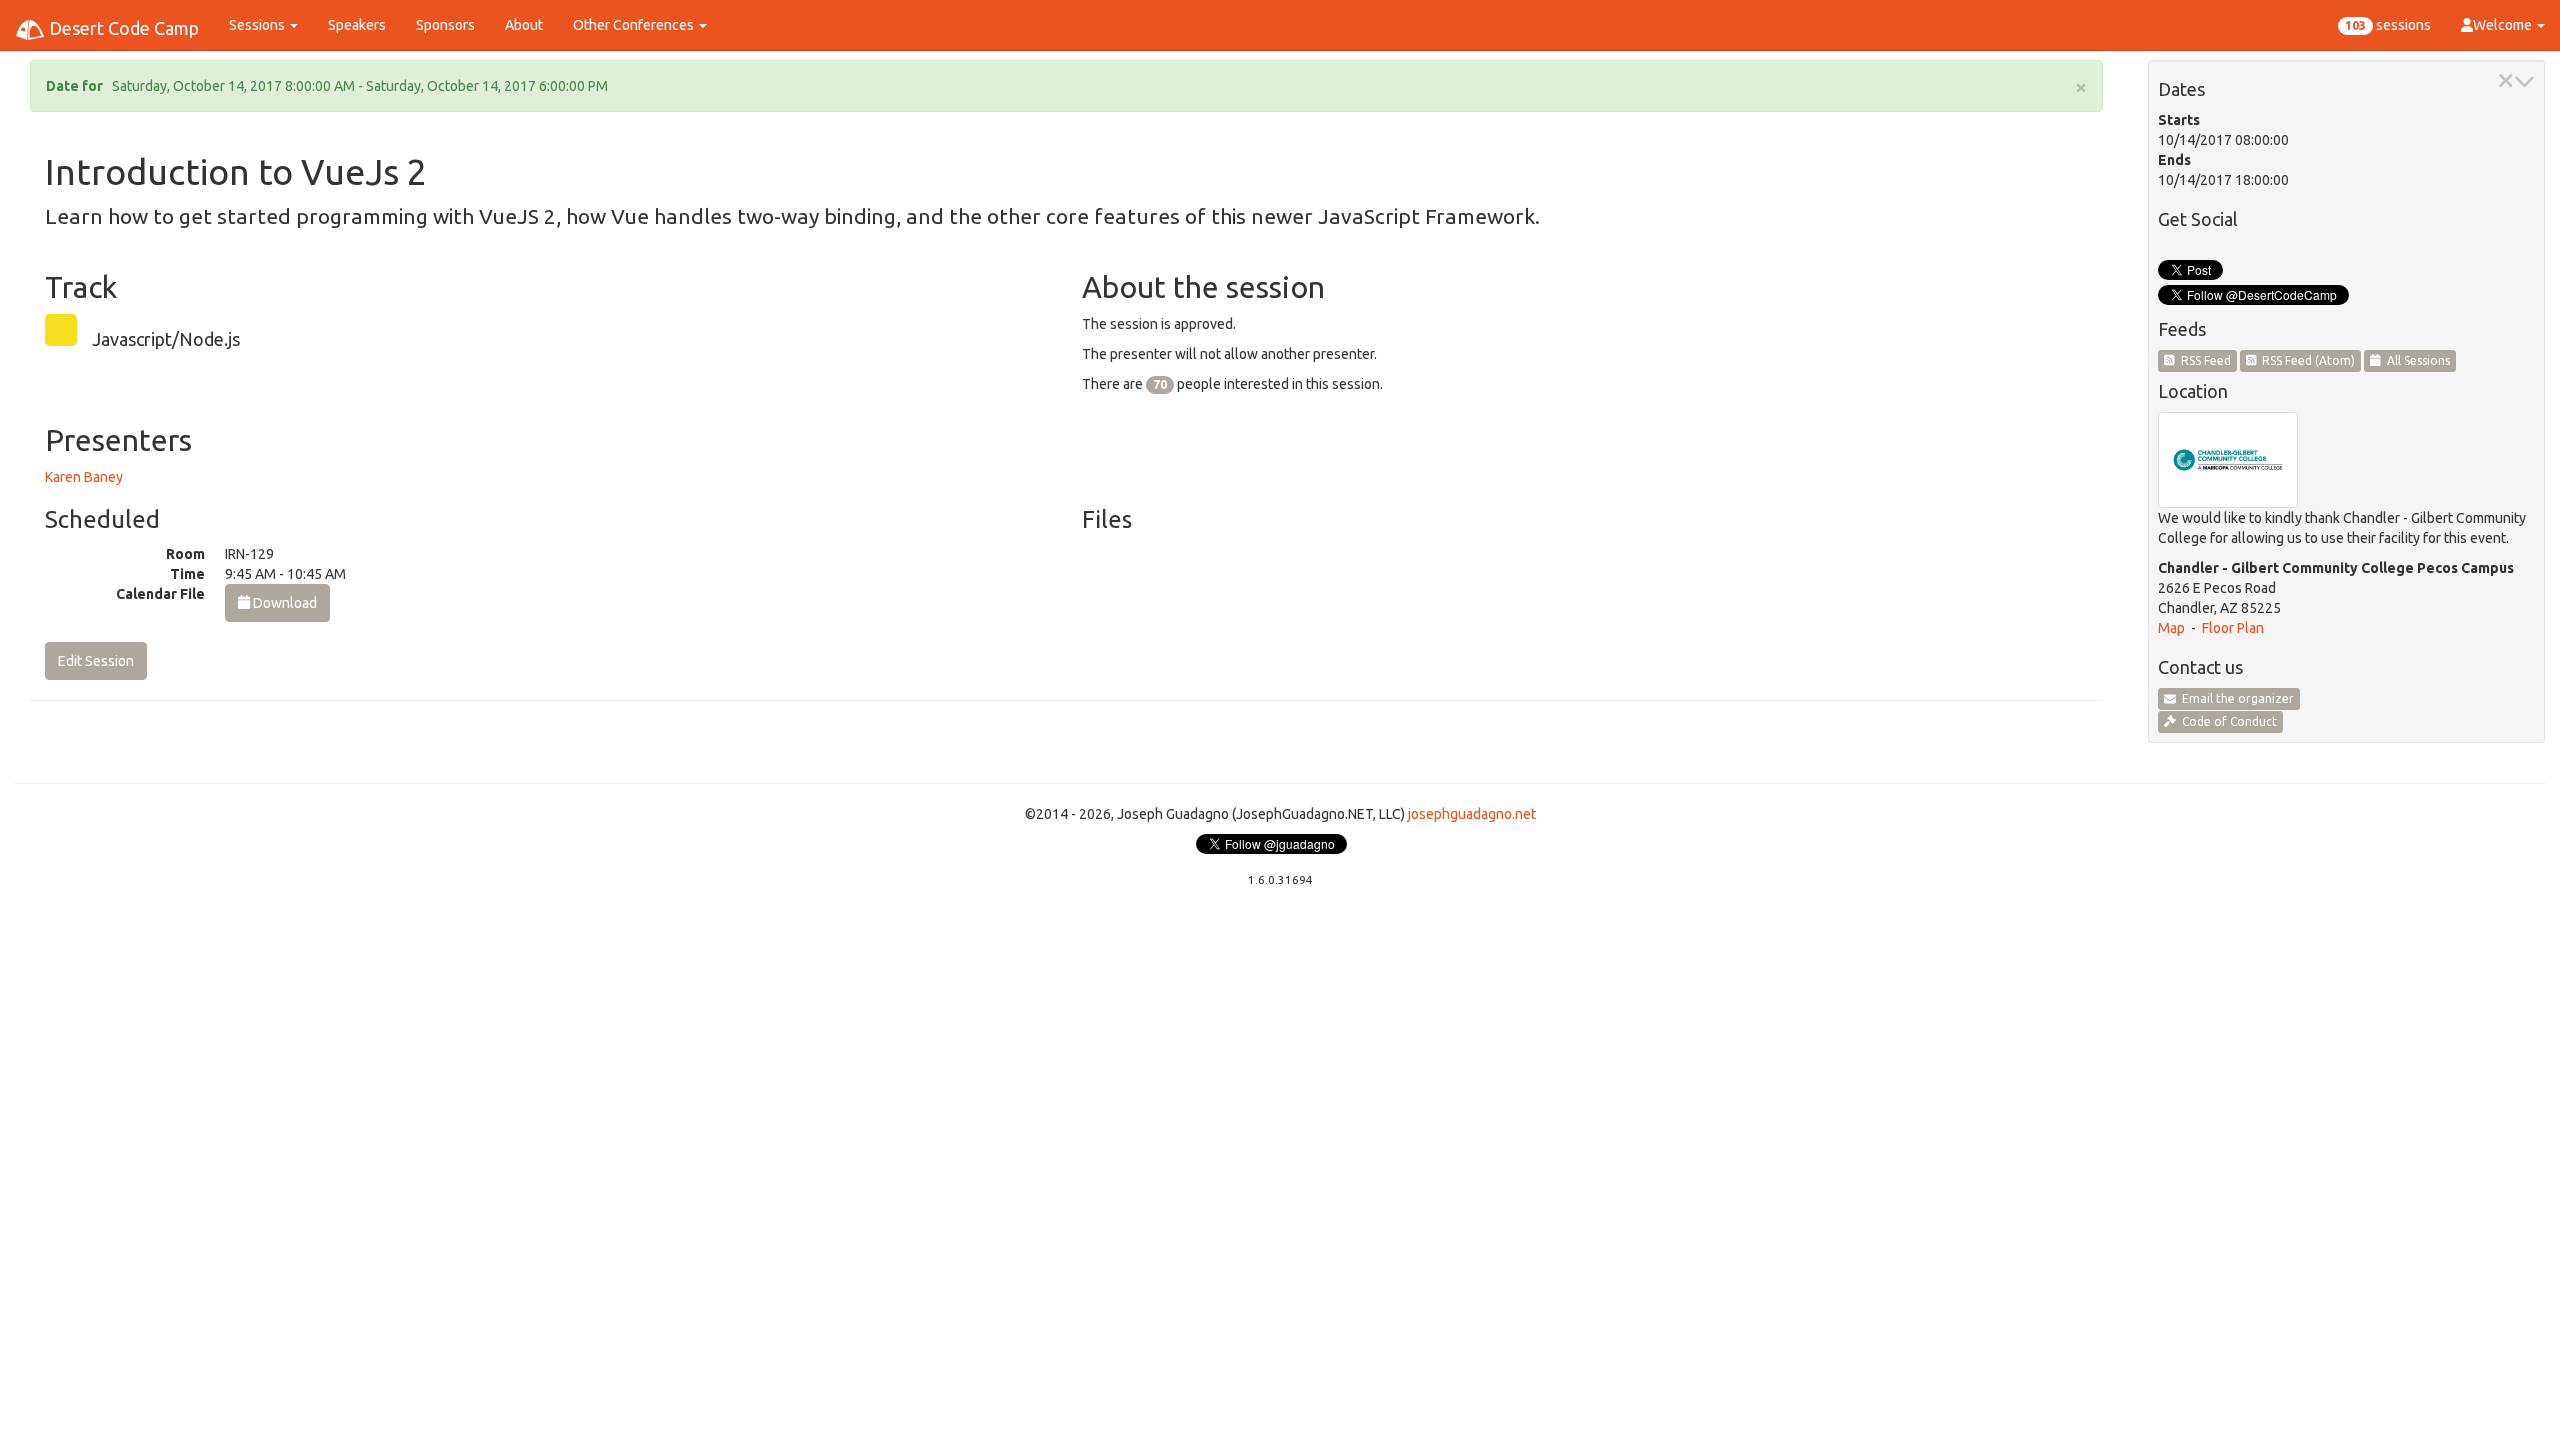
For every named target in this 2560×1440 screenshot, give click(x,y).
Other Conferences (635, 25)
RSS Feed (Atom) (2305, 360)
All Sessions (2415, 360)
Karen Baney (84, 477)
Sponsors (445, 25)
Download (283, 603)
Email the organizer (2235, 698)
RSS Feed (2203, 360)
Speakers (357, 25)
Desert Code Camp (122, 28)
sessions (2388, 25)
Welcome (2504, 25)
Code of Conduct (2226, 721)
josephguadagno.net (1472, 814)
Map (2171, 628)
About (524, 25)
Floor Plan (2233, 628)
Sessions (258, 25)
